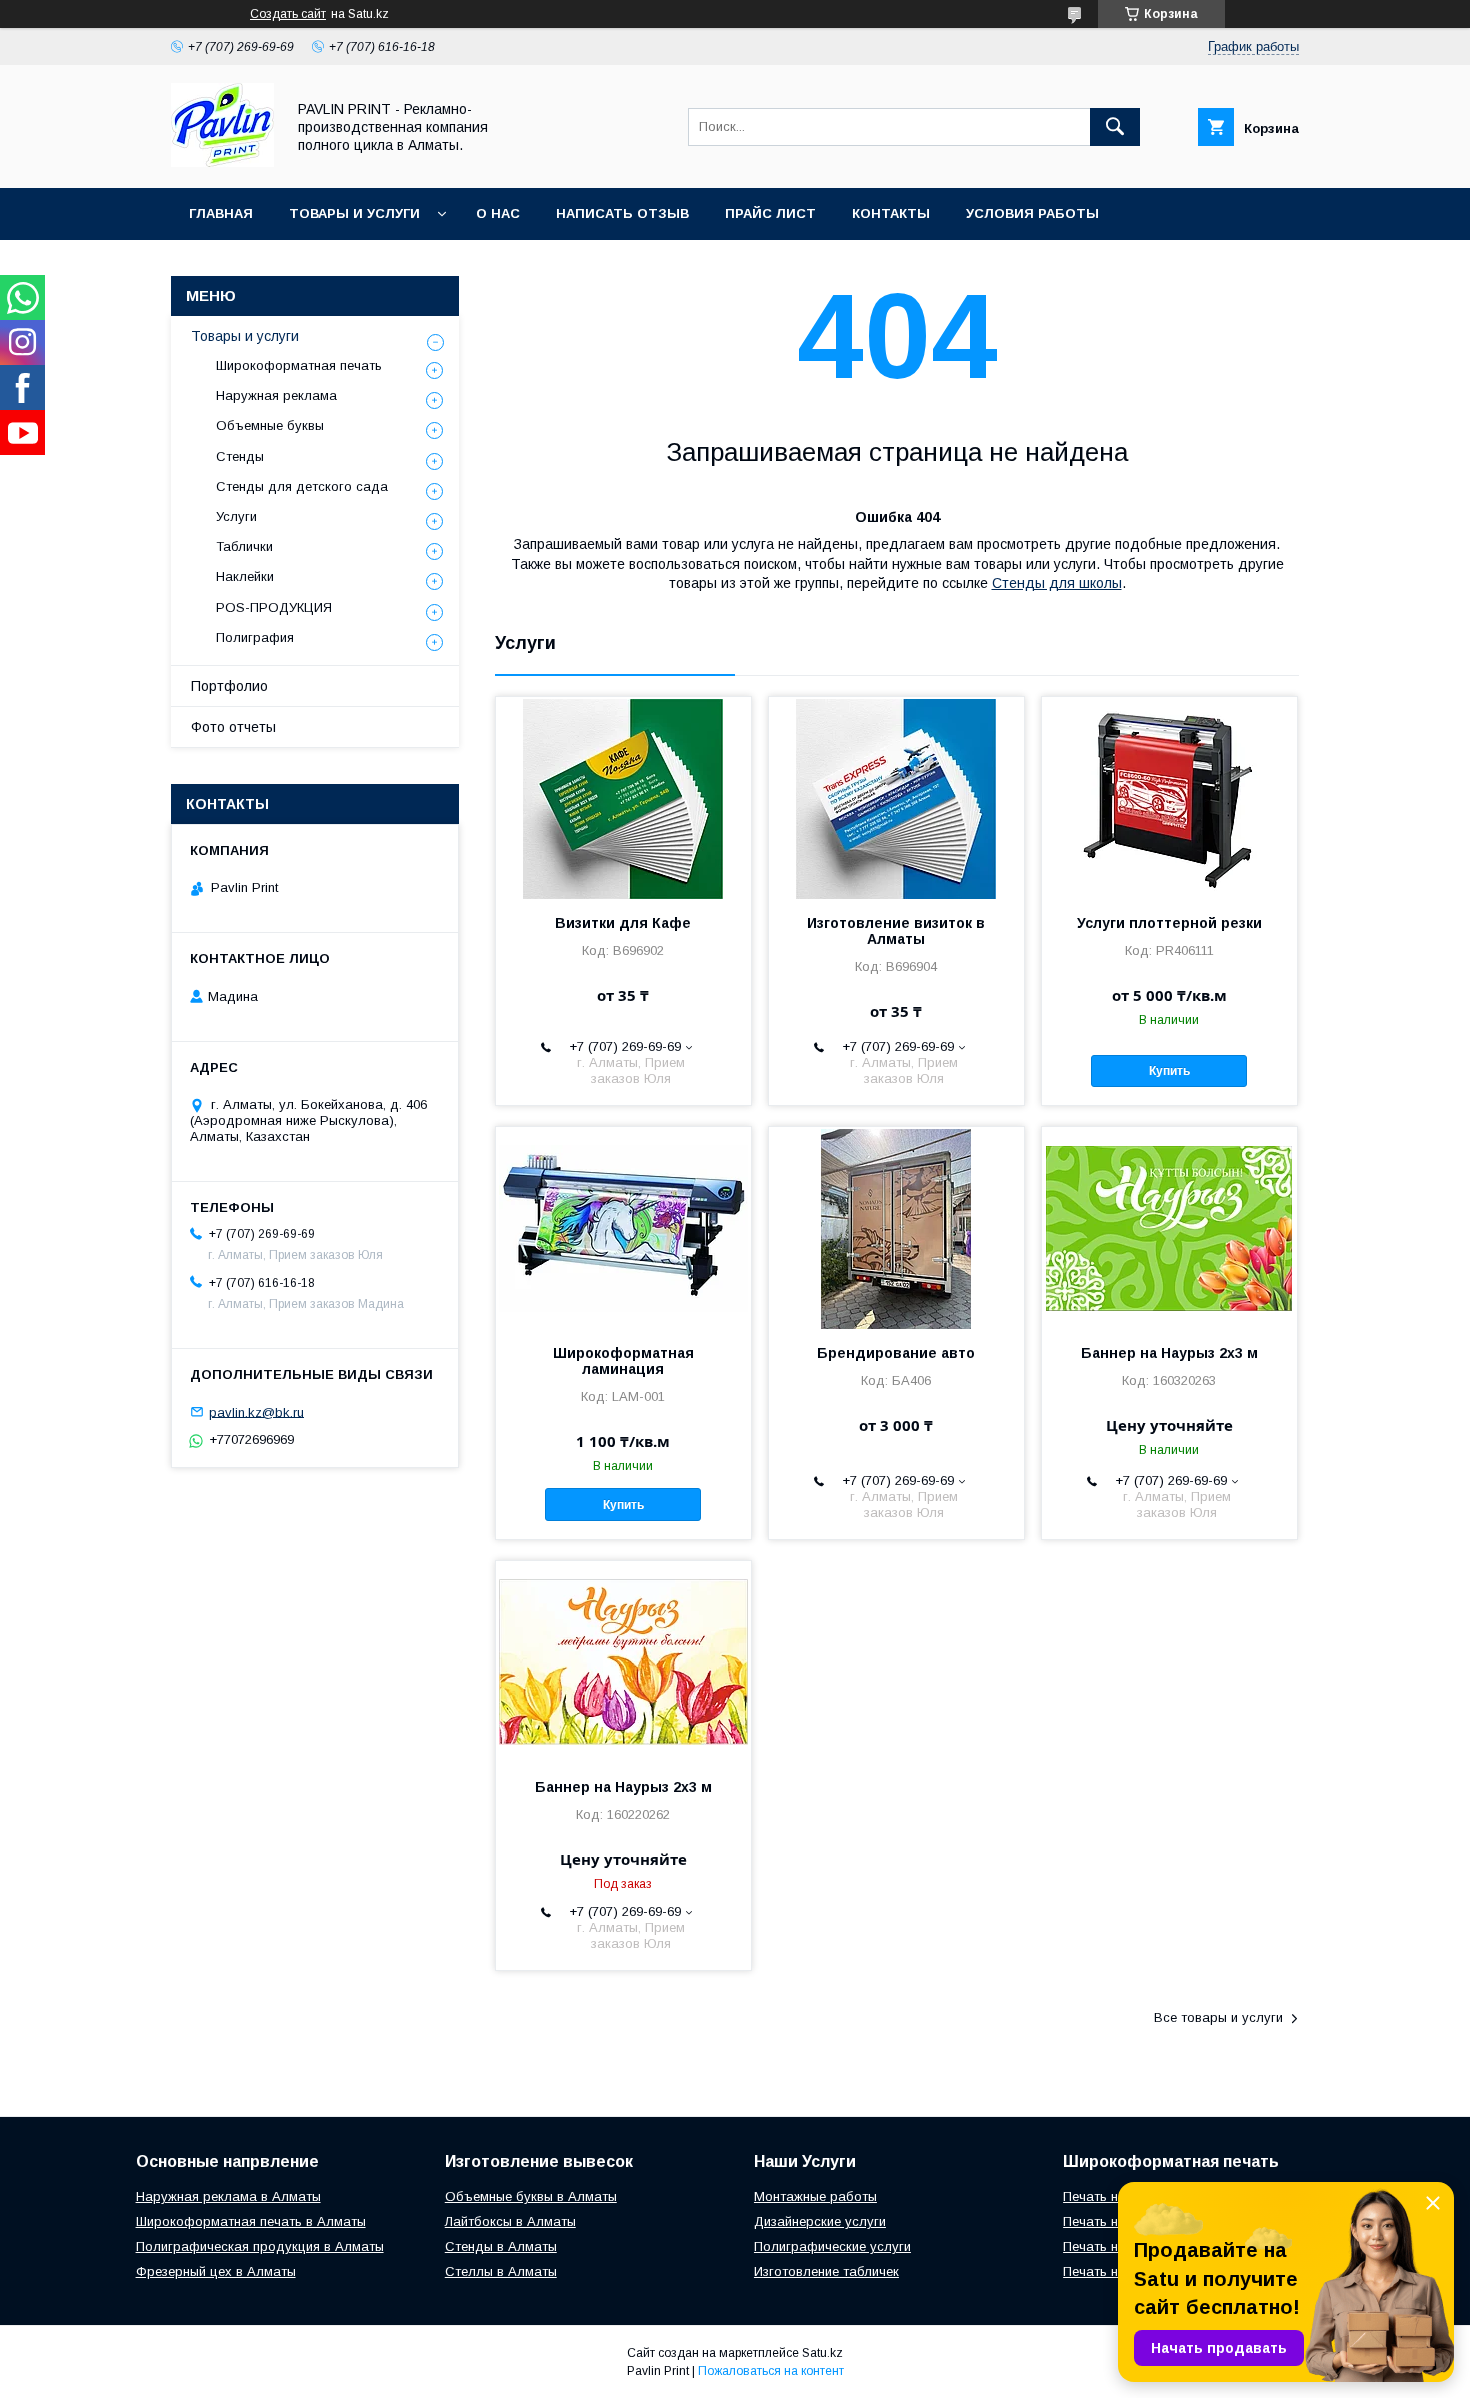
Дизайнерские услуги (820, 2221)
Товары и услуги (354, 213)
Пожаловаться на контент (771, 2371)
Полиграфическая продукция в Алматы (260, 2246)
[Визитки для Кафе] (623, 797)
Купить (1169, 1071)
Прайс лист (770, 213)
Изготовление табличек (826, 2271)
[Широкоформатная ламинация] (623, 1227)
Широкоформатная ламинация (623, 1361)
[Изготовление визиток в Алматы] (896, 797)
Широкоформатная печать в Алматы (251, 2221)
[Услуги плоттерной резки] (1169, 797)
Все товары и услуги (1218, 2017)
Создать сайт (288, 14)
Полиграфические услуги (832, 2246)
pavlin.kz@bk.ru (256, 1411)
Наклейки (245, 576)
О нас (498, 213)
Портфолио (229, 686)
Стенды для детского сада (302, 486)
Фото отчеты (233, 727)
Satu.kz (822, 2353)
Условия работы (1032, 213)
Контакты (891, 213)
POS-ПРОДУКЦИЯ (274, 607)
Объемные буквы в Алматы (531, 2196)
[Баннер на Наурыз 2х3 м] (1169, 1227)
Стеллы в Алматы (501, 2271)
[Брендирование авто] (896, 1227)
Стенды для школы (1057, 583)
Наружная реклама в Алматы (228, 2196)
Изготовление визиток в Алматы (896, 931)
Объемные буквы (270, 425)
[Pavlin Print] (222, 162)
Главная (221, 213)
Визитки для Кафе (623, 923)
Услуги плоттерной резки (1169, 923)
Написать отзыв (622, 213)
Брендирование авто (896, 1353)
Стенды (240, 456)
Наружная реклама (276, 395)
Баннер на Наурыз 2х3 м (1169, 1353)
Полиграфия (255, 637)
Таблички (244, 546)
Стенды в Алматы (501, 2246)
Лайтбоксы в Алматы (510, 2221)
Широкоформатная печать (299, 365)
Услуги (236, 516)
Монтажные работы (815, 2196)
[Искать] (1115, 127)
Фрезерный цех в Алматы (216, 2271)
